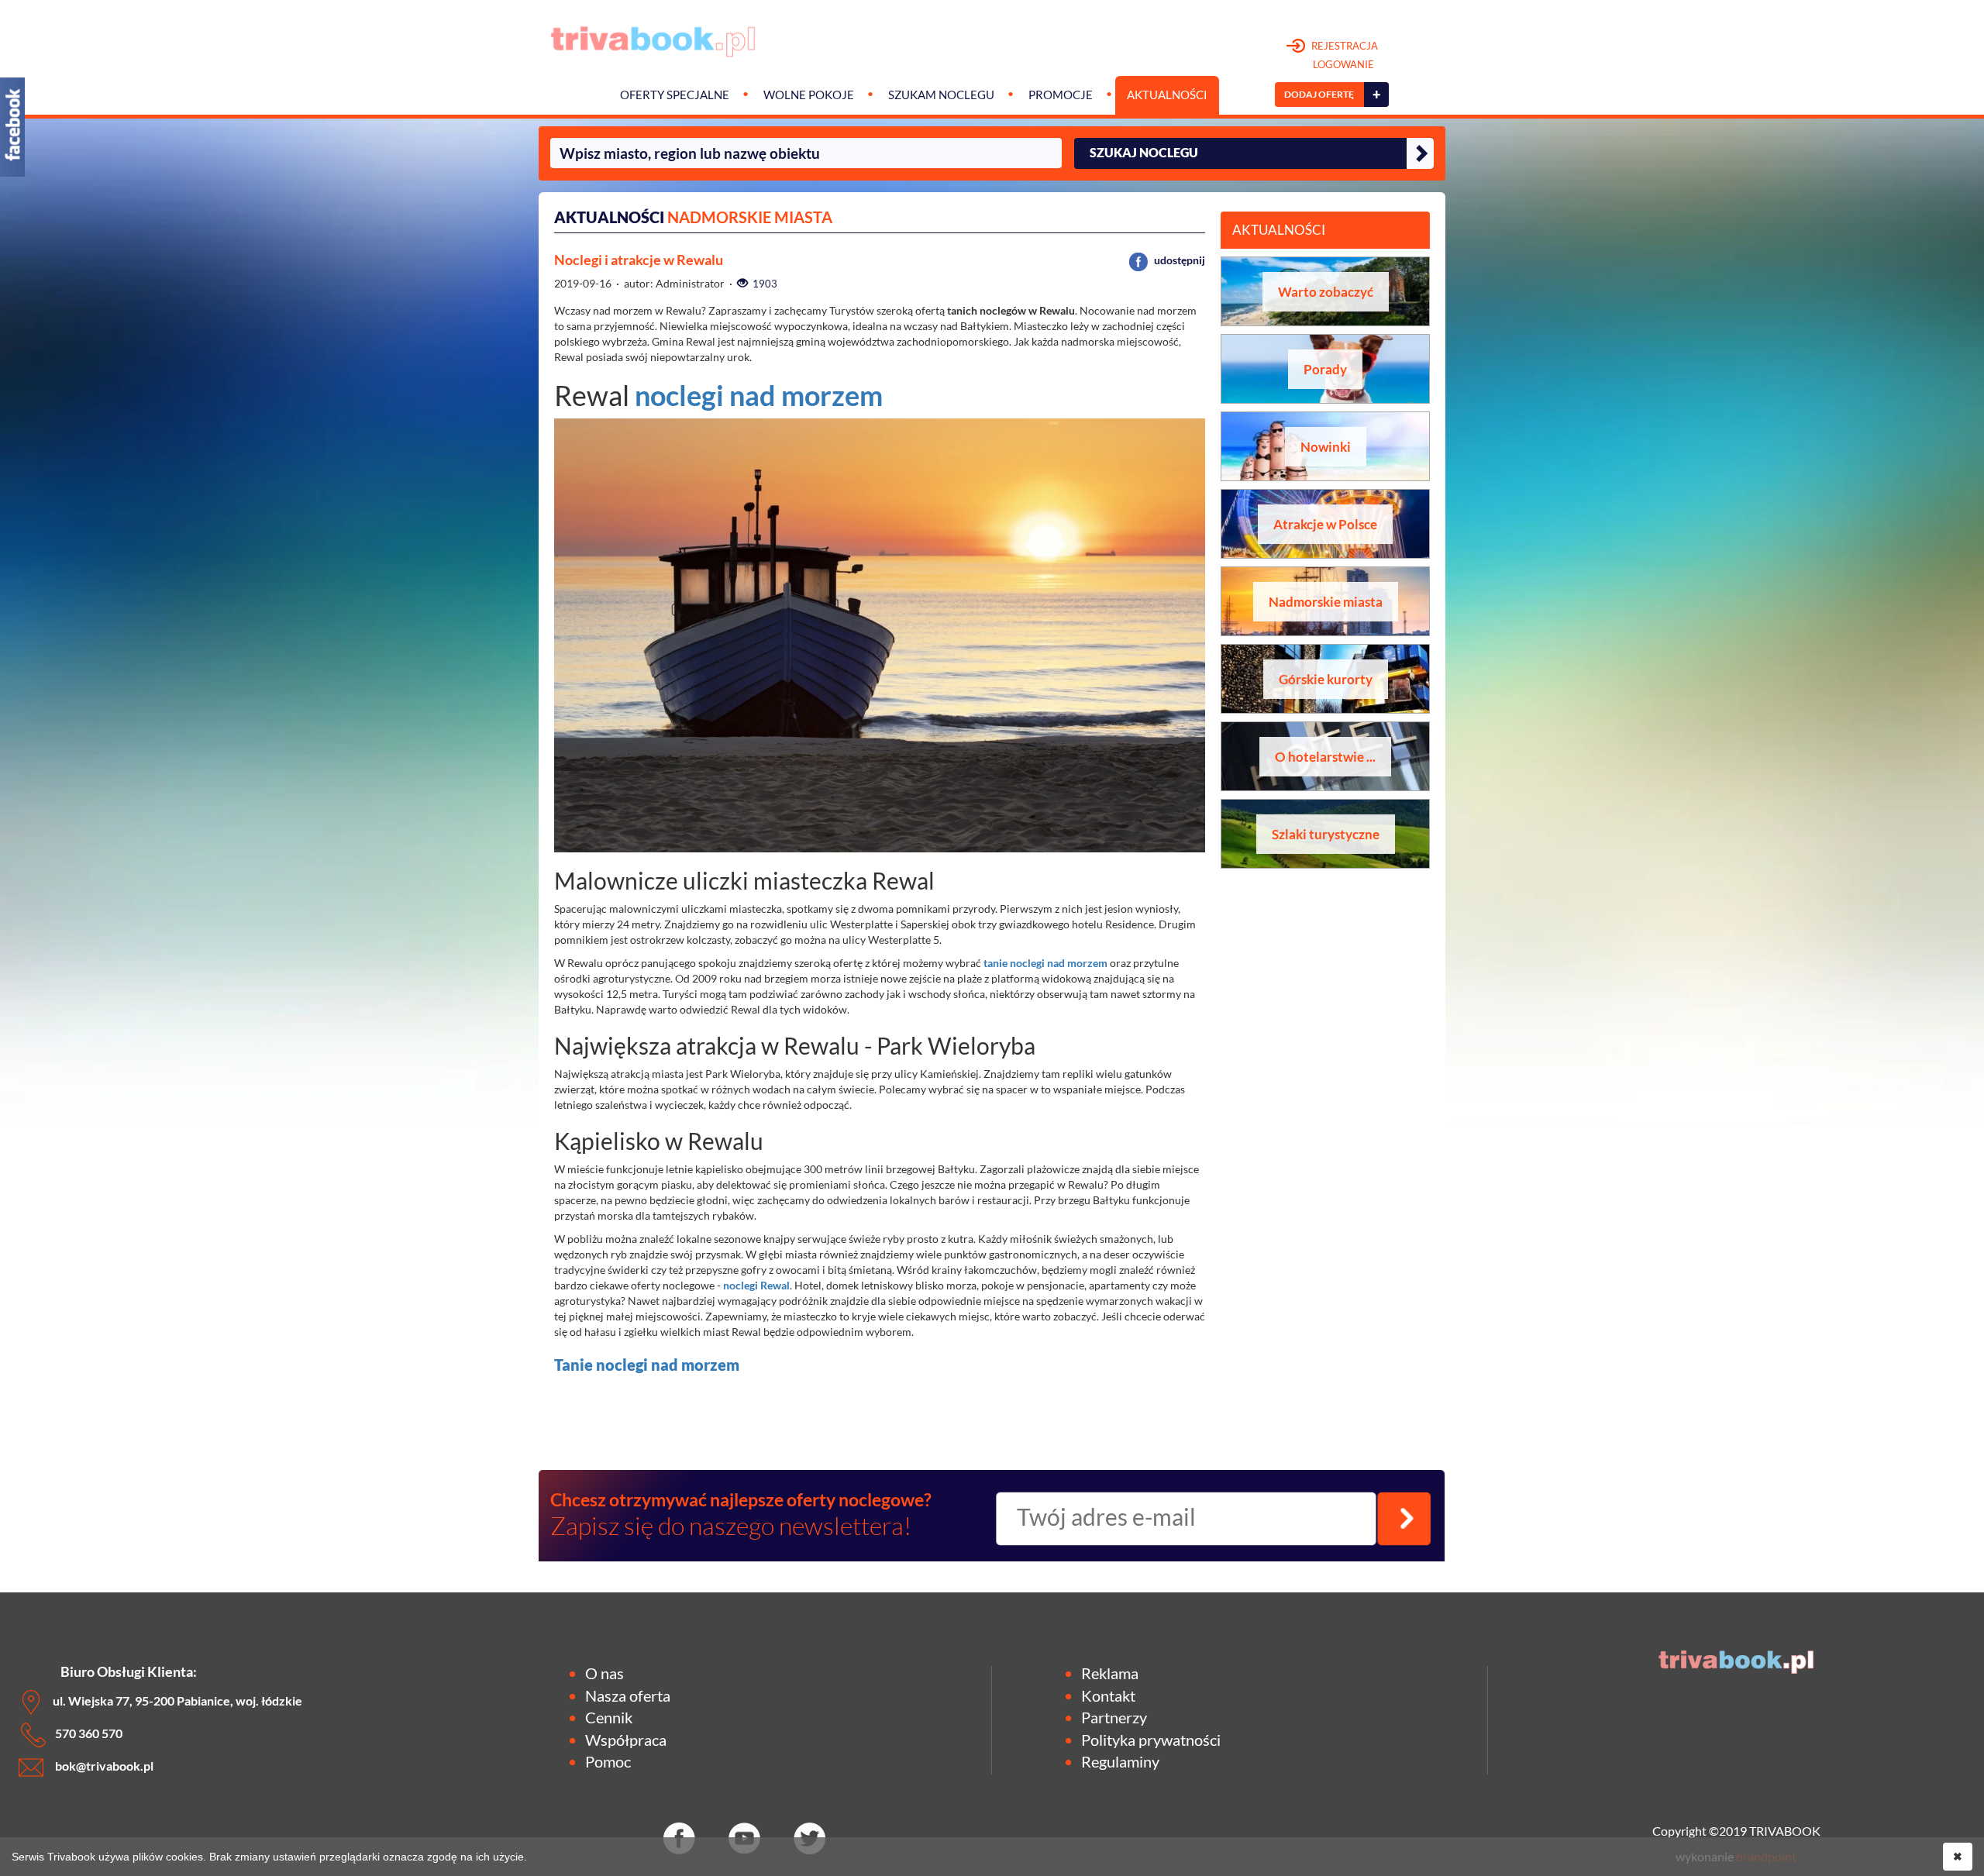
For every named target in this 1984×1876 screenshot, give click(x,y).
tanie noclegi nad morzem (1045, 963)
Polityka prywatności (1151, 1740)
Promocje (1061, 95)
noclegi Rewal (756, 1285)
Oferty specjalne (675, 95)
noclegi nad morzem (759, 395)
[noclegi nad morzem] (1109, 963)
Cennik (609, 1717)
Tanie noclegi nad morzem (647, 1365)
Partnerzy (1114, 1717)
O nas (604, 1673)
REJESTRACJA (1343, 55)
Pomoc (608, 1761)
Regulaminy (1120, 1761)
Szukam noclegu (941, 95)
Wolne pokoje (809, 95)
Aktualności (1167, 95)
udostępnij (1178, 260)
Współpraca (626, 1740)
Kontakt (1108, 1695)
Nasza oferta (628, 1695)
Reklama (1110, 1673)
